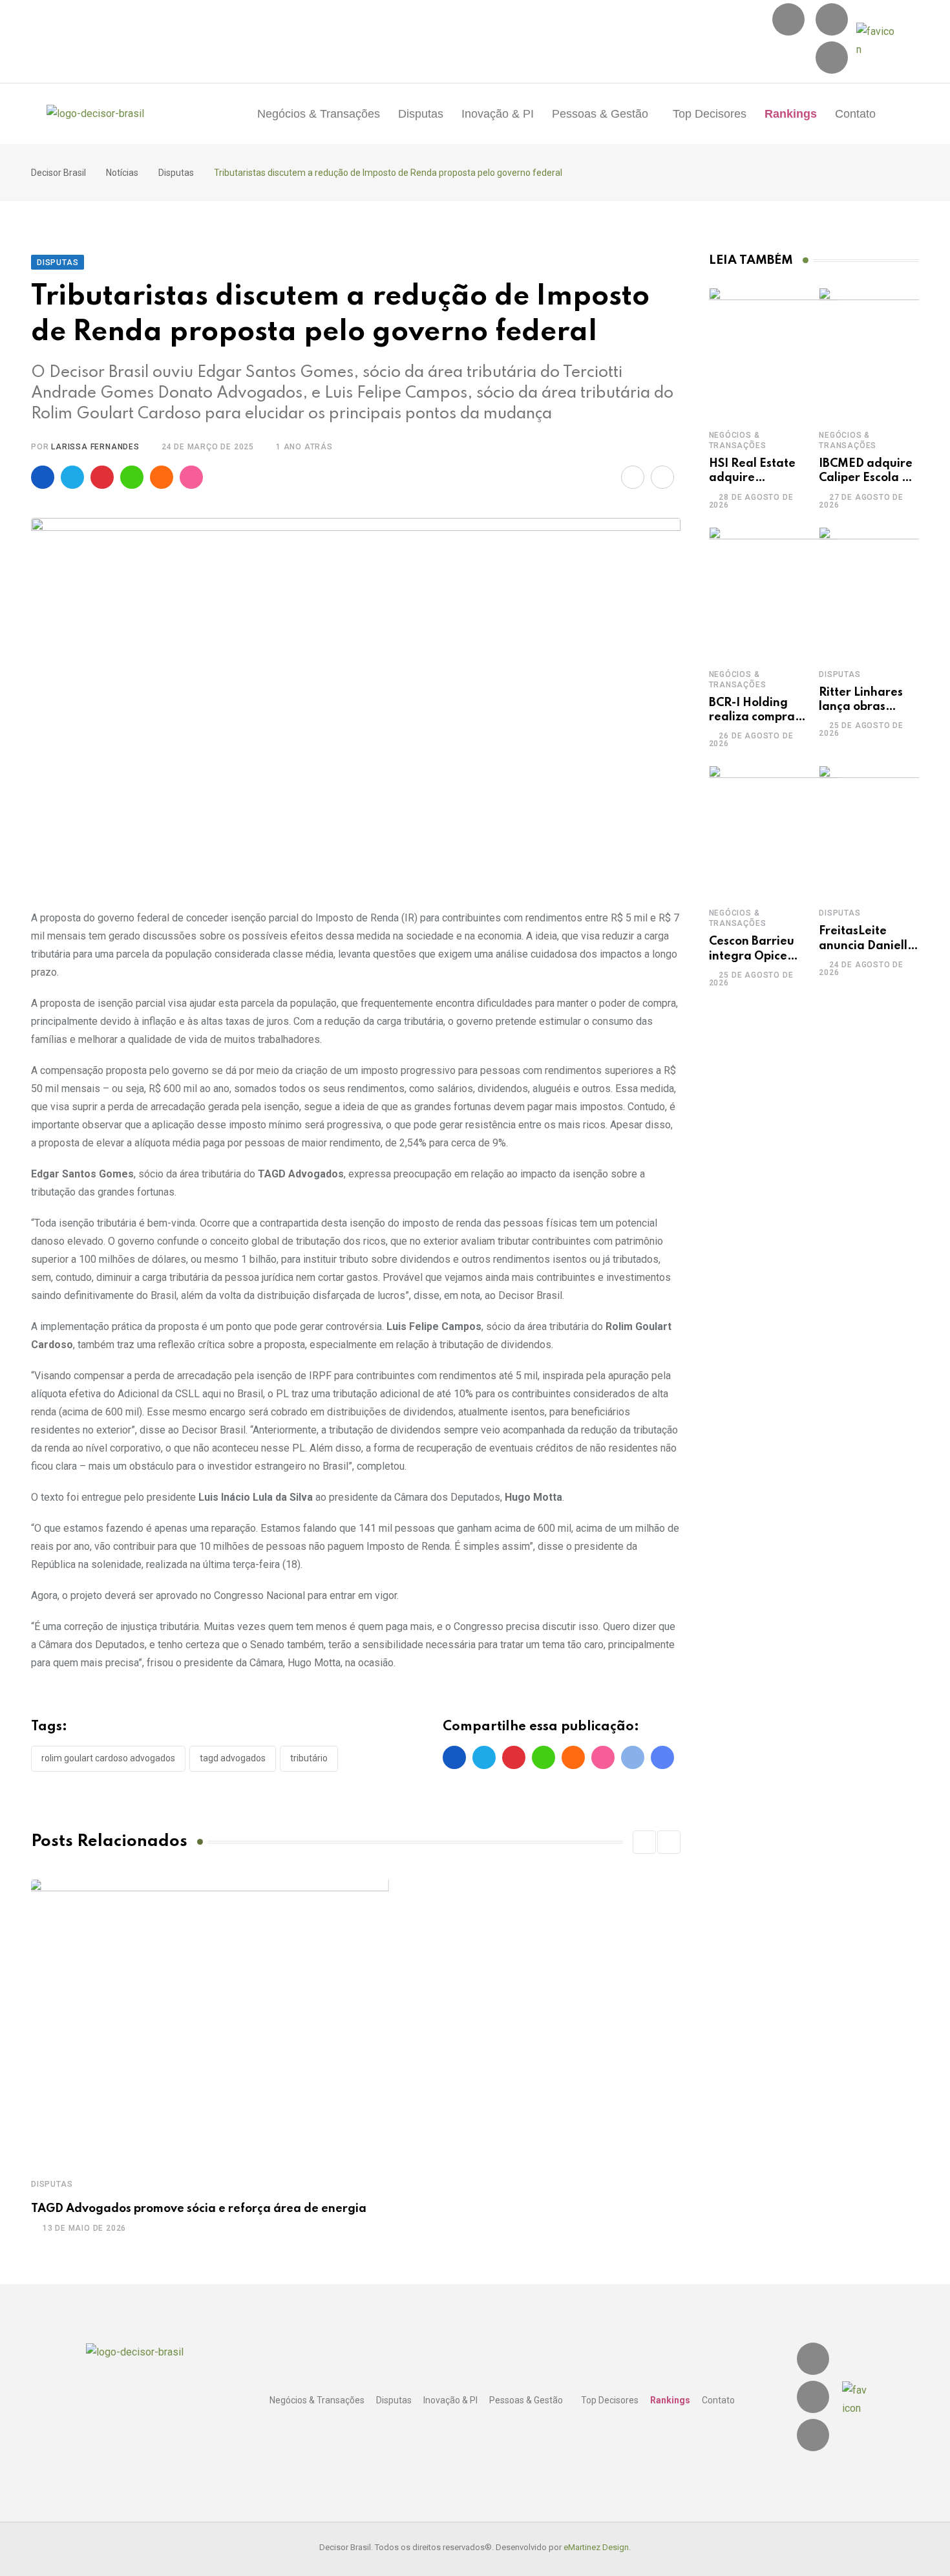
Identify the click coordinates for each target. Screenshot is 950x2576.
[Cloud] (162, 477)
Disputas (421, 114)
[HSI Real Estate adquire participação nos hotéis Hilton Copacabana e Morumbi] (774, 352)
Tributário (309, 1758)
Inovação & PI (498, 114)
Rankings (791, 114)
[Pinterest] (102, 477)
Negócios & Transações (319, 114)
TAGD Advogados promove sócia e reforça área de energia (199, 2209)
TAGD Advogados (233, 1758)
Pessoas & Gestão (600, 114)
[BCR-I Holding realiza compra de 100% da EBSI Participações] (774, 592)
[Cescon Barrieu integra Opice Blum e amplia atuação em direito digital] (774, 830)
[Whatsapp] (132, 477)
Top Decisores (710, 114)
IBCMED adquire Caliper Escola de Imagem (868, 478)
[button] (603, 114)
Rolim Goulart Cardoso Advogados (108, 1758)
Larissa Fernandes (95, 447)
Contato (855, 114)
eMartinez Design (596, 2547)
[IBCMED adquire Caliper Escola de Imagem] (883, 352)
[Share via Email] (633, 477)
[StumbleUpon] (191, 477)
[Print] (662, 477)
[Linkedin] (832, 19)
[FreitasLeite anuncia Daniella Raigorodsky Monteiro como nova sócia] (883, 830)
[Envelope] (832, 58)
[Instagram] (788, 19)
